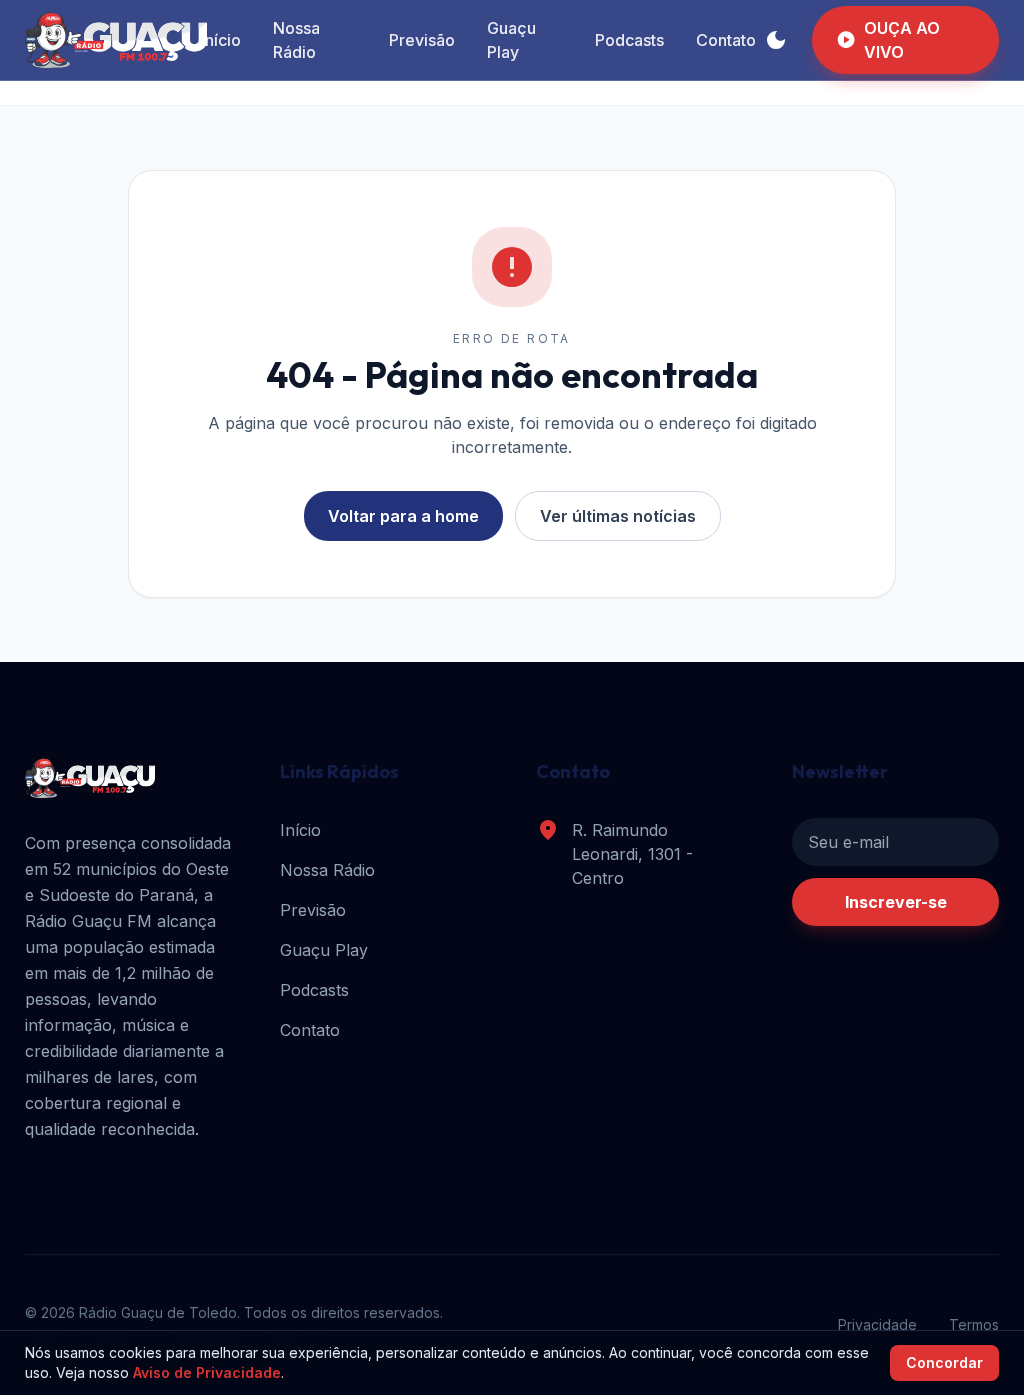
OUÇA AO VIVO (888, 40)
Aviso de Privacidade (207, 1372)
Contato (726, 40)
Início (221, 40)
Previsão (422, 40)
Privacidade (877, 1324)
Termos (974, 1324)
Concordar (944, 1362)
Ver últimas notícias (618, 516)
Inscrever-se (896, 902)
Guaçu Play (511, 40)
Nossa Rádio (296, 40)
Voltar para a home (403, 516)
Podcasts (629, 40)
